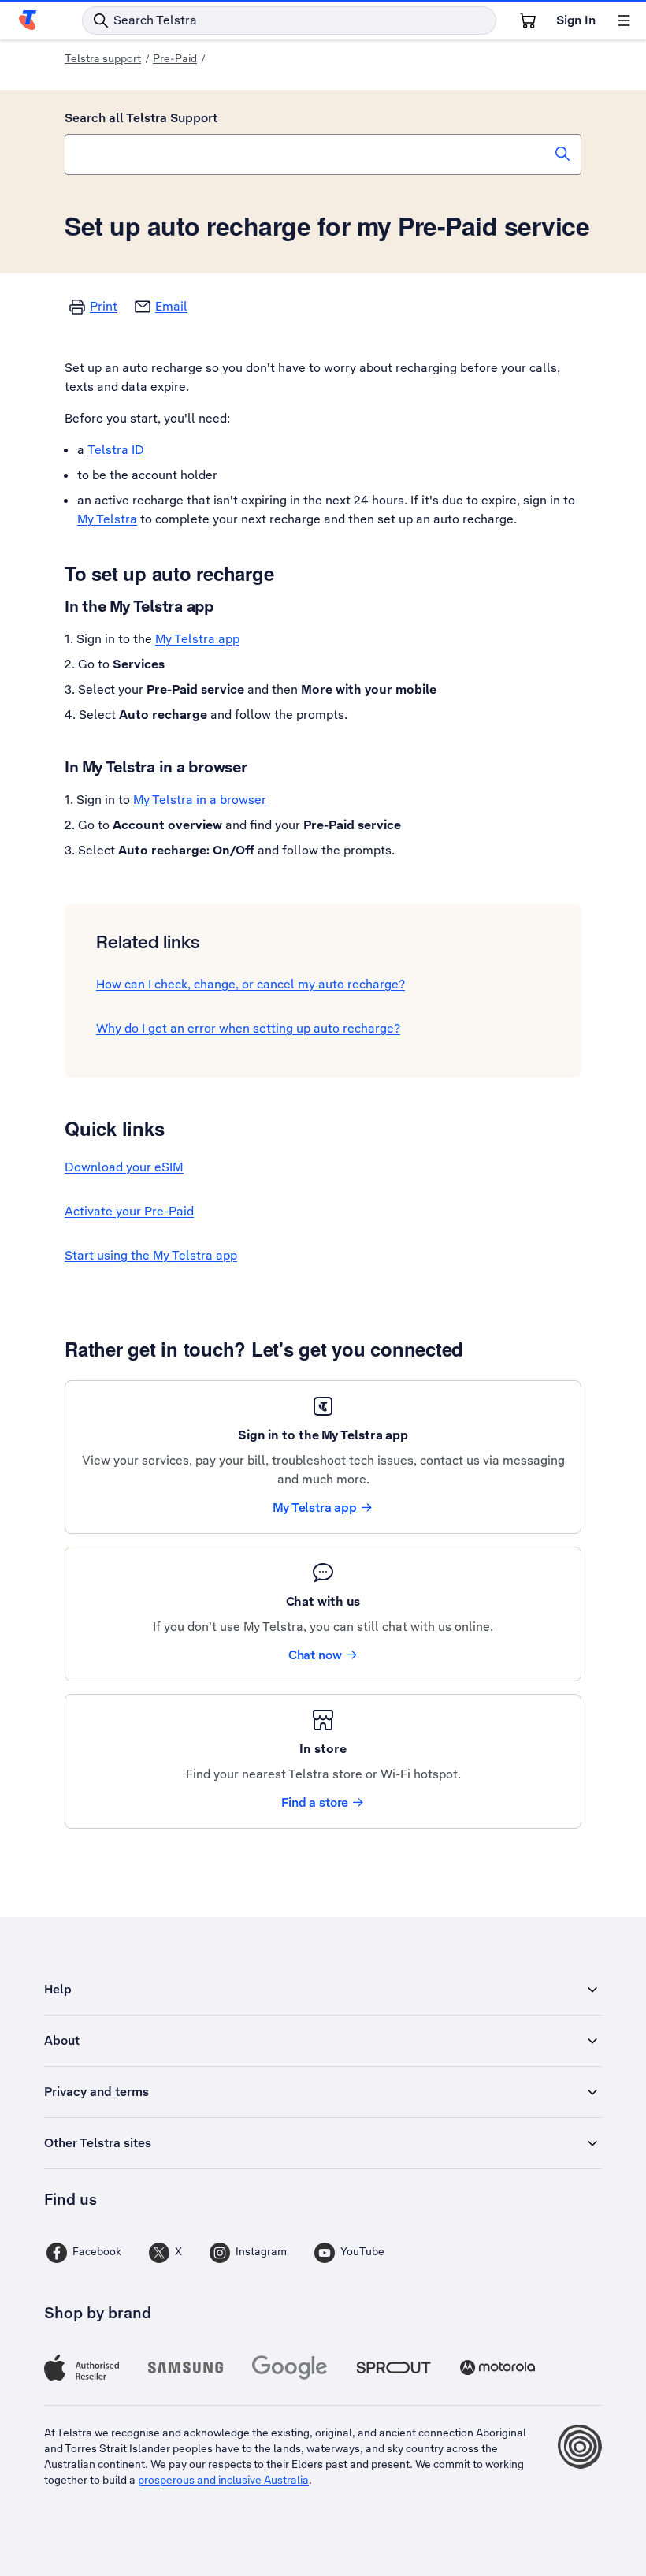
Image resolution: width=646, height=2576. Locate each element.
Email (171, 306)
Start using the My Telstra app (151, 1255)
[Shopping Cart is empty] (528, 20)
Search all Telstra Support (141, 118)
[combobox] (323, 154)
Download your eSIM (124, 1167)
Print (104, 306)
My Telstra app (197, 639)
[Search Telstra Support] (562, 154)
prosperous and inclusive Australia (223, 2480)
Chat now (315, 1655)
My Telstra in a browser (200, 800)
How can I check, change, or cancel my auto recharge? (251, 984)
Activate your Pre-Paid (129, 1211)
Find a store (315, 1802)
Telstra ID (116, 450)
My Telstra (107, 519)
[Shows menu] (624, 20)
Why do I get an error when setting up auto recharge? (248, 1028)
